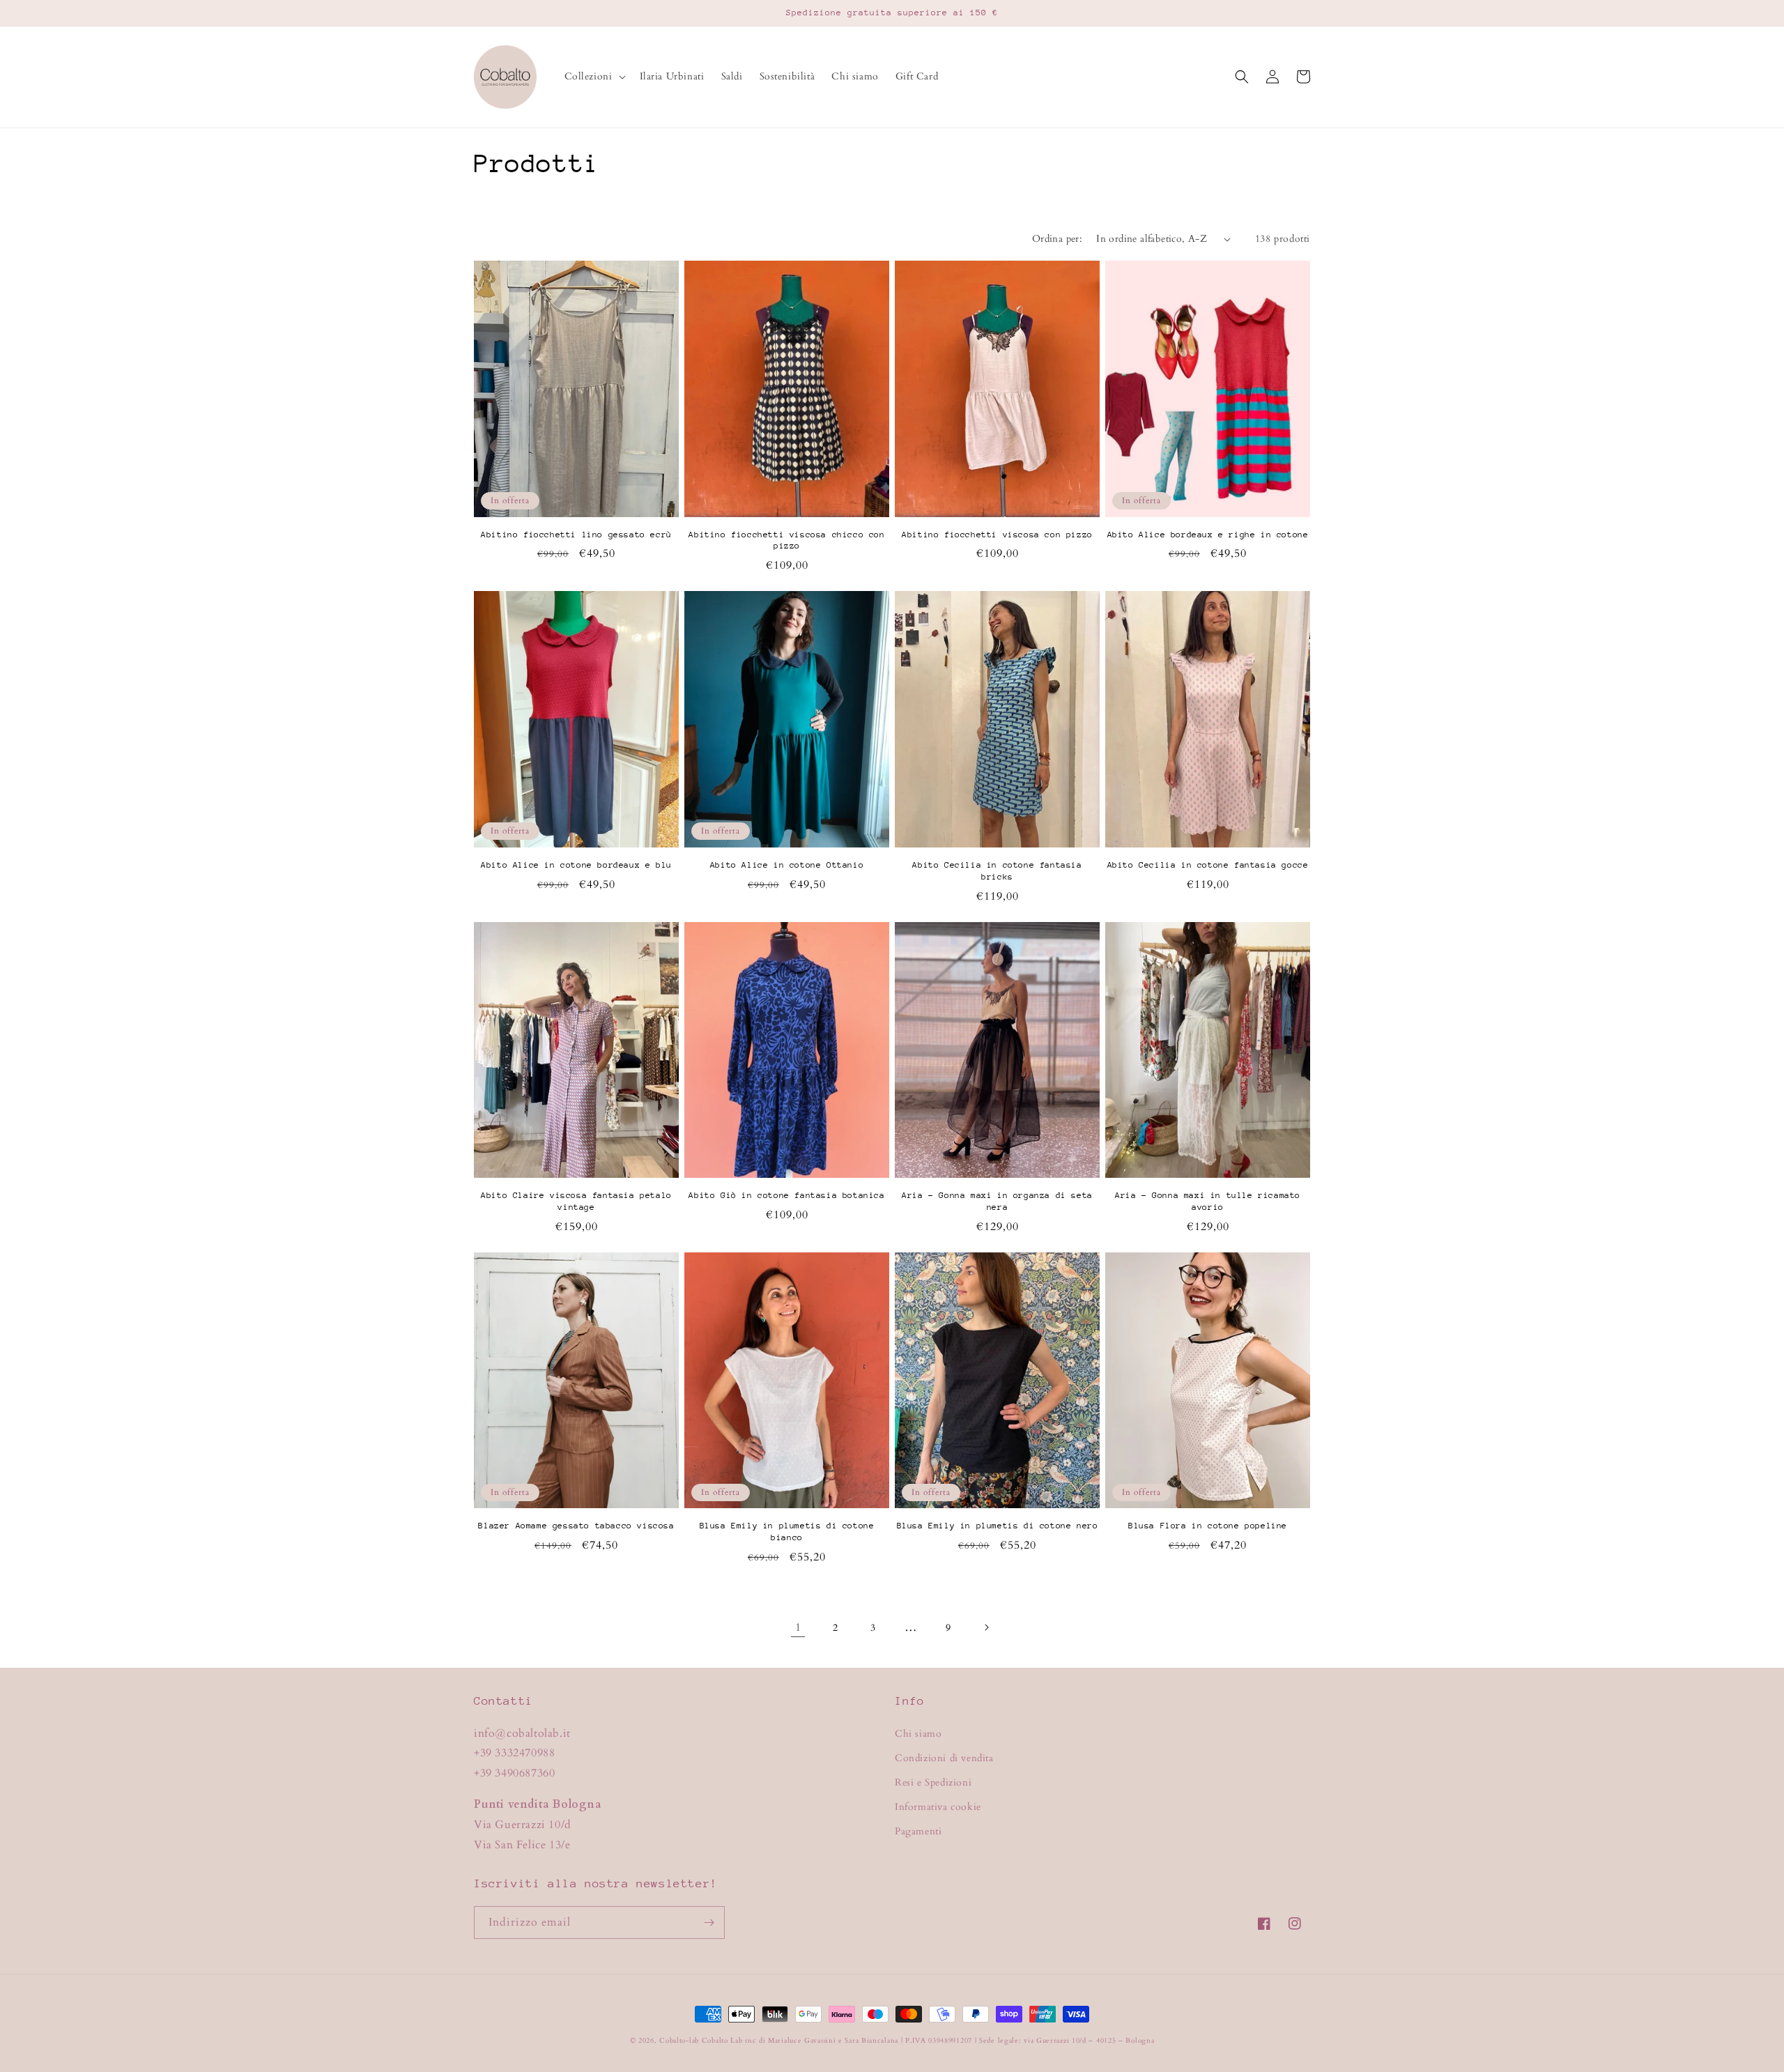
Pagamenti (918, 1831)
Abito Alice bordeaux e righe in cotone (1208, 535)
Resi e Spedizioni (933, 1782)
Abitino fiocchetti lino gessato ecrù (576, 535)
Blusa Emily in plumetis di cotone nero (998, 1526)
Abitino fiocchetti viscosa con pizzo (997, 535)
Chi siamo (918, 1734)
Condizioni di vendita (944, 1758)
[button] (594, 77)
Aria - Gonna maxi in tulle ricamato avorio (1208, 1201)
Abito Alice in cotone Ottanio (787, 865)
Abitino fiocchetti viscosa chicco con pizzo (786, 540)
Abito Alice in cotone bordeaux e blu (576, 865)
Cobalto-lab (679, 2041)
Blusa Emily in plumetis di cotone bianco (787, 1532)
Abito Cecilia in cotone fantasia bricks (997, 871)
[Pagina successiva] (986, 1627)
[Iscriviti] (709, 1923)
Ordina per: (1057, 239)
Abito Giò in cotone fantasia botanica (786, 1195)
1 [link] (798, 1627)
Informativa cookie (938, 1807)
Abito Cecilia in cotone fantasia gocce (1208, 865)
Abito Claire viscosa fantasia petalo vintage (576, 1201)
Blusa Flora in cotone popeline (1208, 1526)
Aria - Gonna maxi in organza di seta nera (997, 1201)
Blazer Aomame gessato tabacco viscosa (576, 1526)
